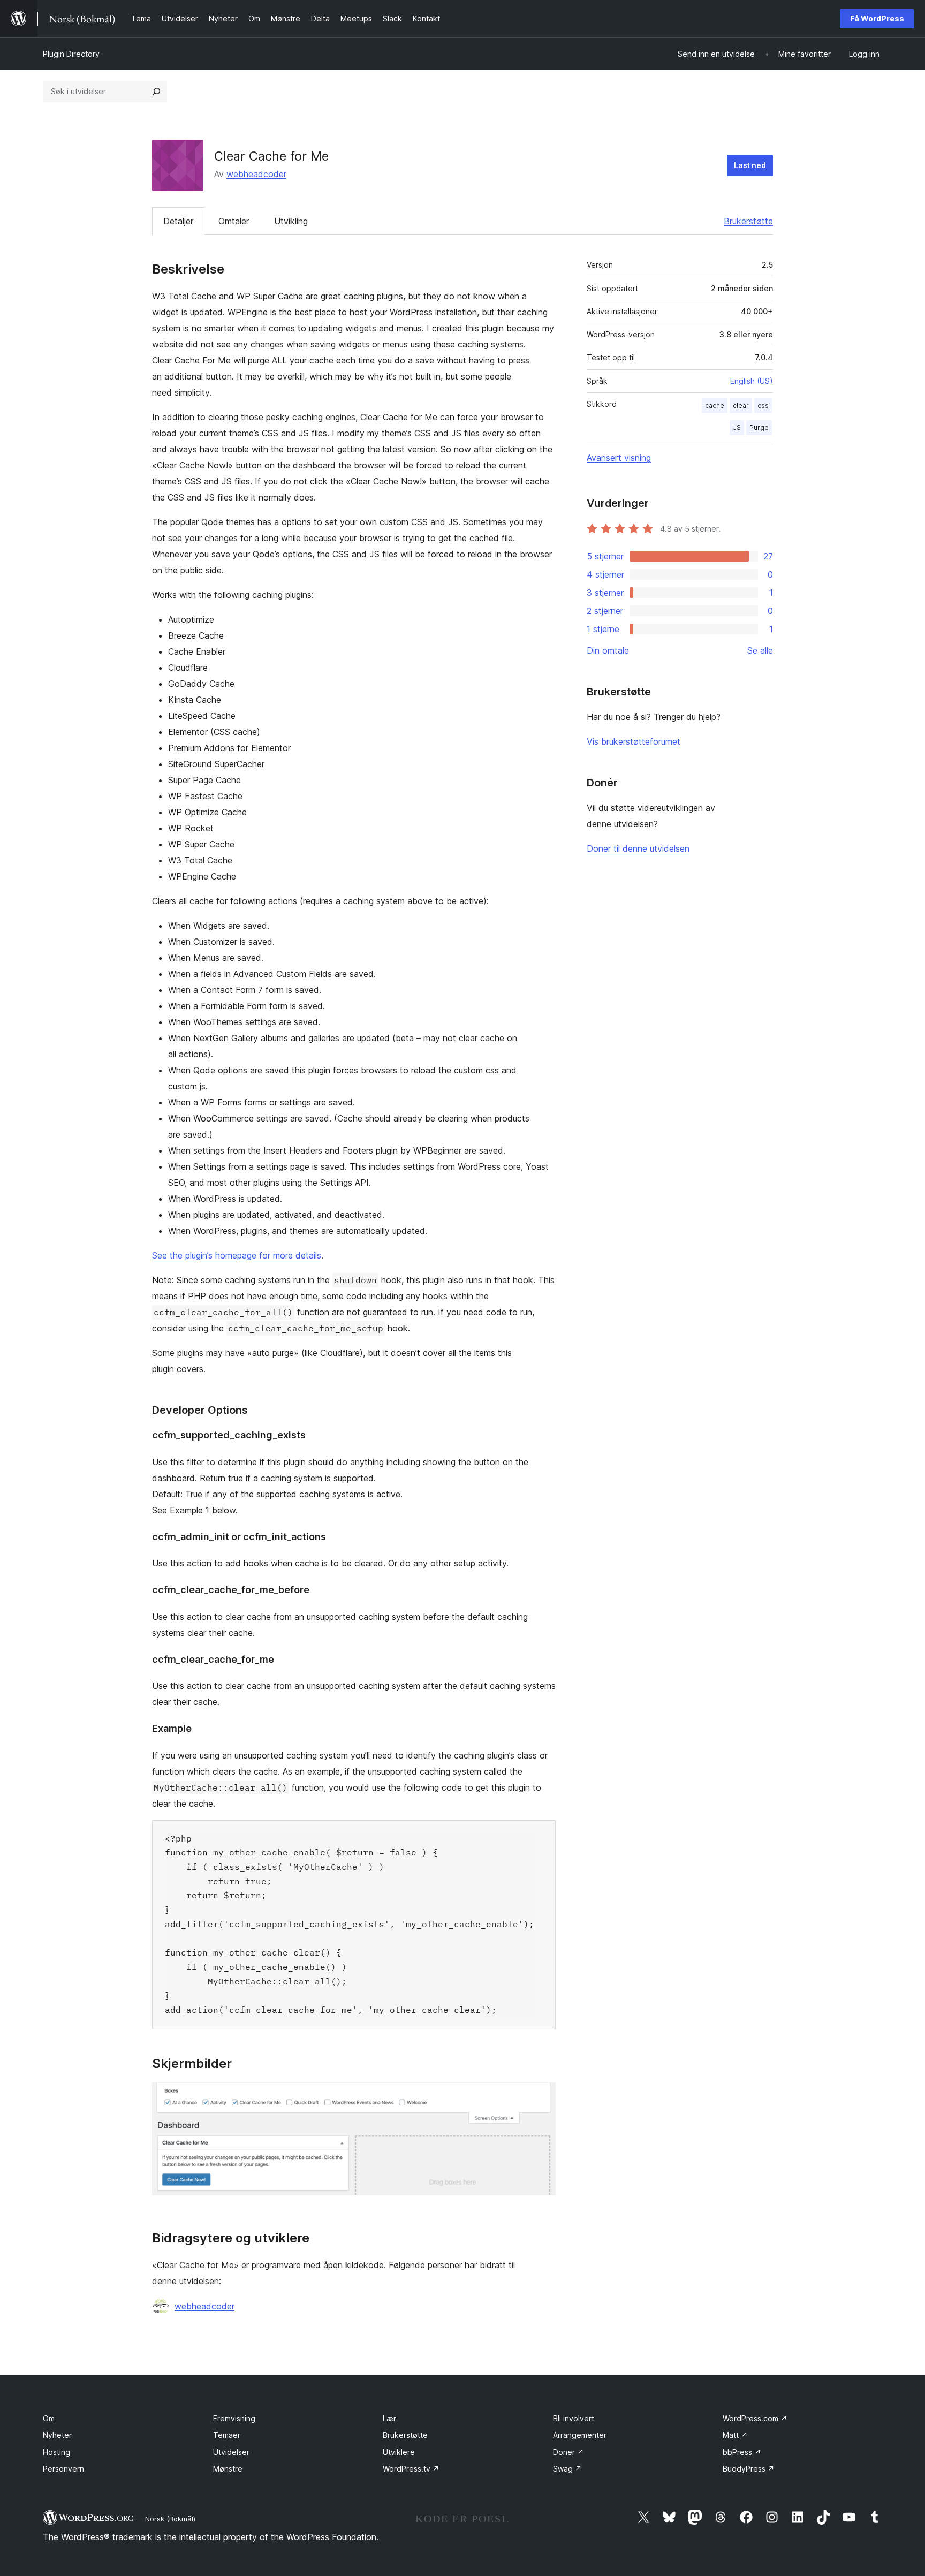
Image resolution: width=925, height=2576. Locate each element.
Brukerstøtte (748, 221)
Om (49, 2418)
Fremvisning (234, 2418)
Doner (568, 2452)
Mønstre (228, 2469)
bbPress (742, 2452)
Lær (389, 2418)
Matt (735, 2435)
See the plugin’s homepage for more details (237, 1255)
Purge (759, 427)
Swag (567, 2469)
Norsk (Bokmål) (170, 2519)
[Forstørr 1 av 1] (541, 2097)
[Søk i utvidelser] (156, 92)
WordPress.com (755, 2418)
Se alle (760, 650)
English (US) (752, 381)
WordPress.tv (411, 2469)
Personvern (63, 2469)
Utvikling (291, 221)
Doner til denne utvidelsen (638, 848)
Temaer (227, 2435)
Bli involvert (574, 2418)
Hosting (56, 2452)
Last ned (750, 165)
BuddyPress (749, 2469)
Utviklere (399, 2452)
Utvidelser (231, 2452)
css (763, 406)
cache (715, 406)
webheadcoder (256, 174)
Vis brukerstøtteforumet (634, 741)
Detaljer (178, 221)
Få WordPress (877, 18)
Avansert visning (619, 458)
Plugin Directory (71, 54)
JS (737, 427)
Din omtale (608, 650)
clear (741, 406)
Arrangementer (580, 2435)
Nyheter (57, 2435)
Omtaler (234, 221)
